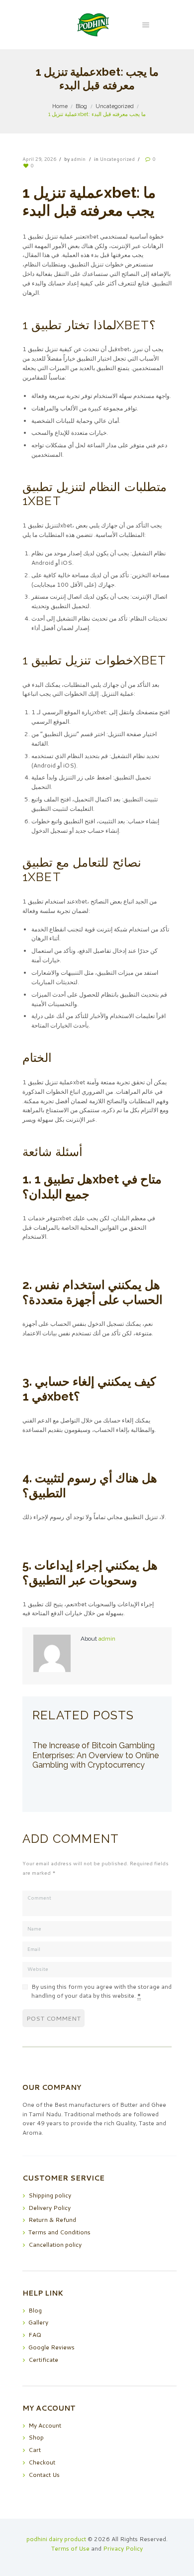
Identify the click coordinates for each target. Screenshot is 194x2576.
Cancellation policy (55, 2245)
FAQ (35, 2335)
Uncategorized (115, 106)
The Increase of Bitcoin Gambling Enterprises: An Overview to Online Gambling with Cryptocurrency (96, 1755)
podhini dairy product (56, 2539)
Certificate (43, 2360)
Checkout (42, 2462)
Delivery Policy (49, 2208)
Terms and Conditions (59, 2232)
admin (78, 159)
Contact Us (44, 2475)
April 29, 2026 (39, 159)
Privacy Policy (123, 2548)
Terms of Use (70, 2548)
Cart (35, 2450)
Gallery (38, 2322)
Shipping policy (50, 2195)
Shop (36, 2437)
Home (60, 106)
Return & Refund (52, 2220)
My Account (45, 2425)
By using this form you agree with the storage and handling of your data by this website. (101, 1991)
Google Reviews (51, 2347)
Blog (81, 106)
